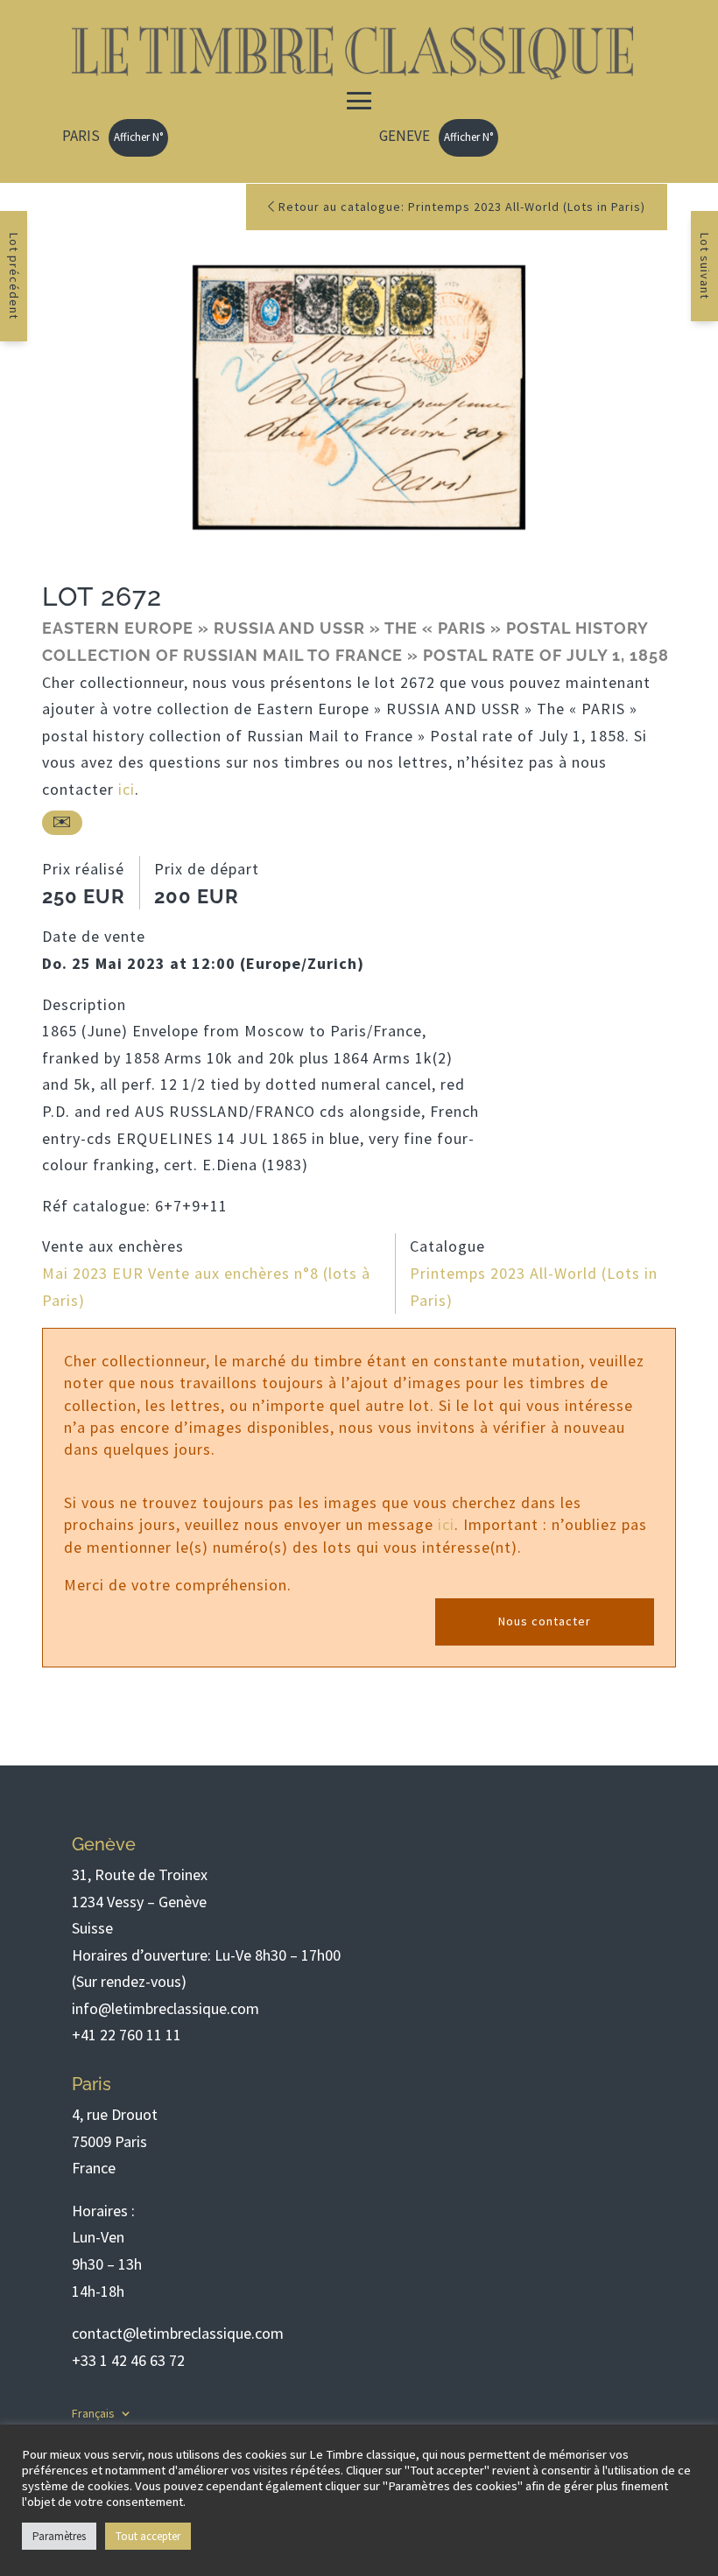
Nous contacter (545, 1621)
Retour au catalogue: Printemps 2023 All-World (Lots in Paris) (460, 207)
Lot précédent (14, 276)
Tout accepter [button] (148, 2536)
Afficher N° (138, 137)
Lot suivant (705, 266)
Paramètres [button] (59, 2536)
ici (127, 789)
